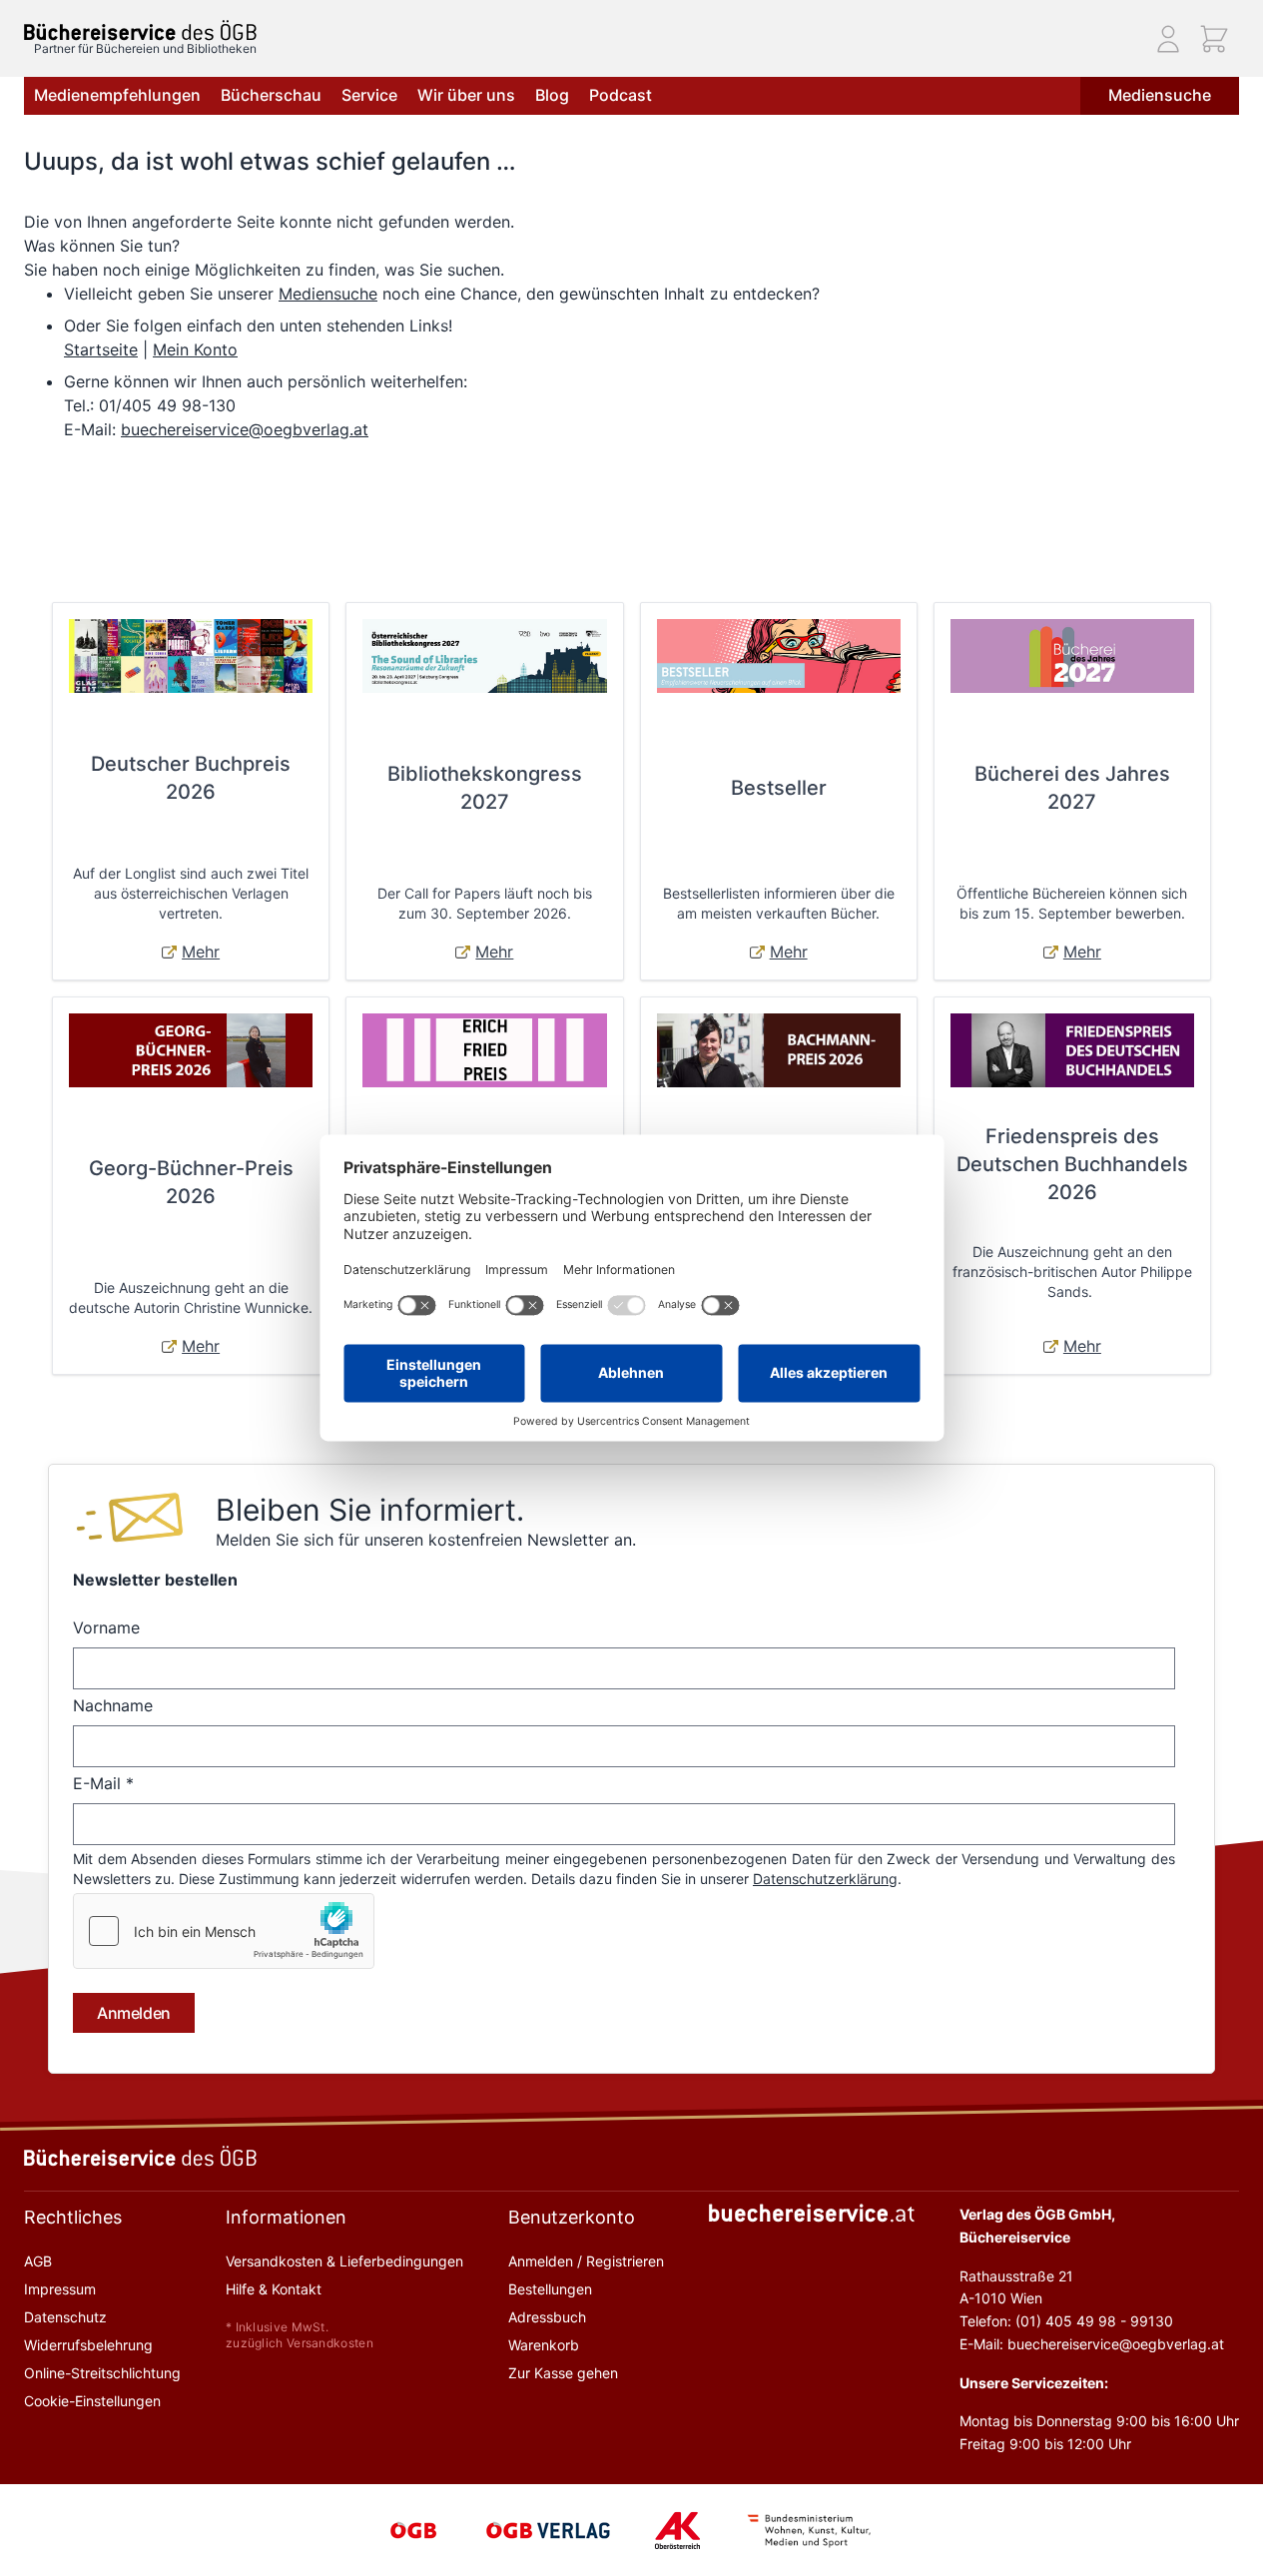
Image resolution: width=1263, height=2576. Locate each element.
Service (369, 95)
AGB (38, 2261)
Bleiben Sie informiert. (370, 1510)
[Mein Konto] (1168, 39)
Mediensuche (1160, 95)
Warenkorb (544, 2345)
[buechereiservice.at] (812, 2213)
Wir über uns (466, 95)
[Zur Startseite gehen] (140, 30)
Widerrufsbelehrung (88, 2345)
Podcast (621, 95)
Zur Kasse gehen (563, 2373)
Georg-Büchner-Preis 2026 (191, 1182)
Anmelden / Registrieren (586, 2261)
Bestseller (779, 788)
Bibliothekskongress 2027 (485, 788)
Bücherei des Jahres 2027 (1072, 788)
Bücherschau (271, 95)
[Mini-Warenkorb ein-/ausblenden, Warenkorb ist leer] (1214, 39)
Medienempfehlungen (117, 95)
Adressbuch (547, 2317)
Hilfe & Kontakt (274, 2289)
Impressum (60, 2289)
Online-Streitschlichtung (102, 2373)
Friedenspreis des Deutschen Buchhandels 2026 (1072, 1164)
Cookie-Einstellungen (92, 2401)
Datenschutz (65, 2317)
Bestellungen (550, 2289)
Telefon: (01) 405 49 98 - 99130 (1066, 2321)
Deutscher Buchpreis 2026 (191, 778)
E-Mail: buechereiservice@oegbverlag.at (1092, 2344)
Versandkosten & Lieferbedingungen (344, 2261)
